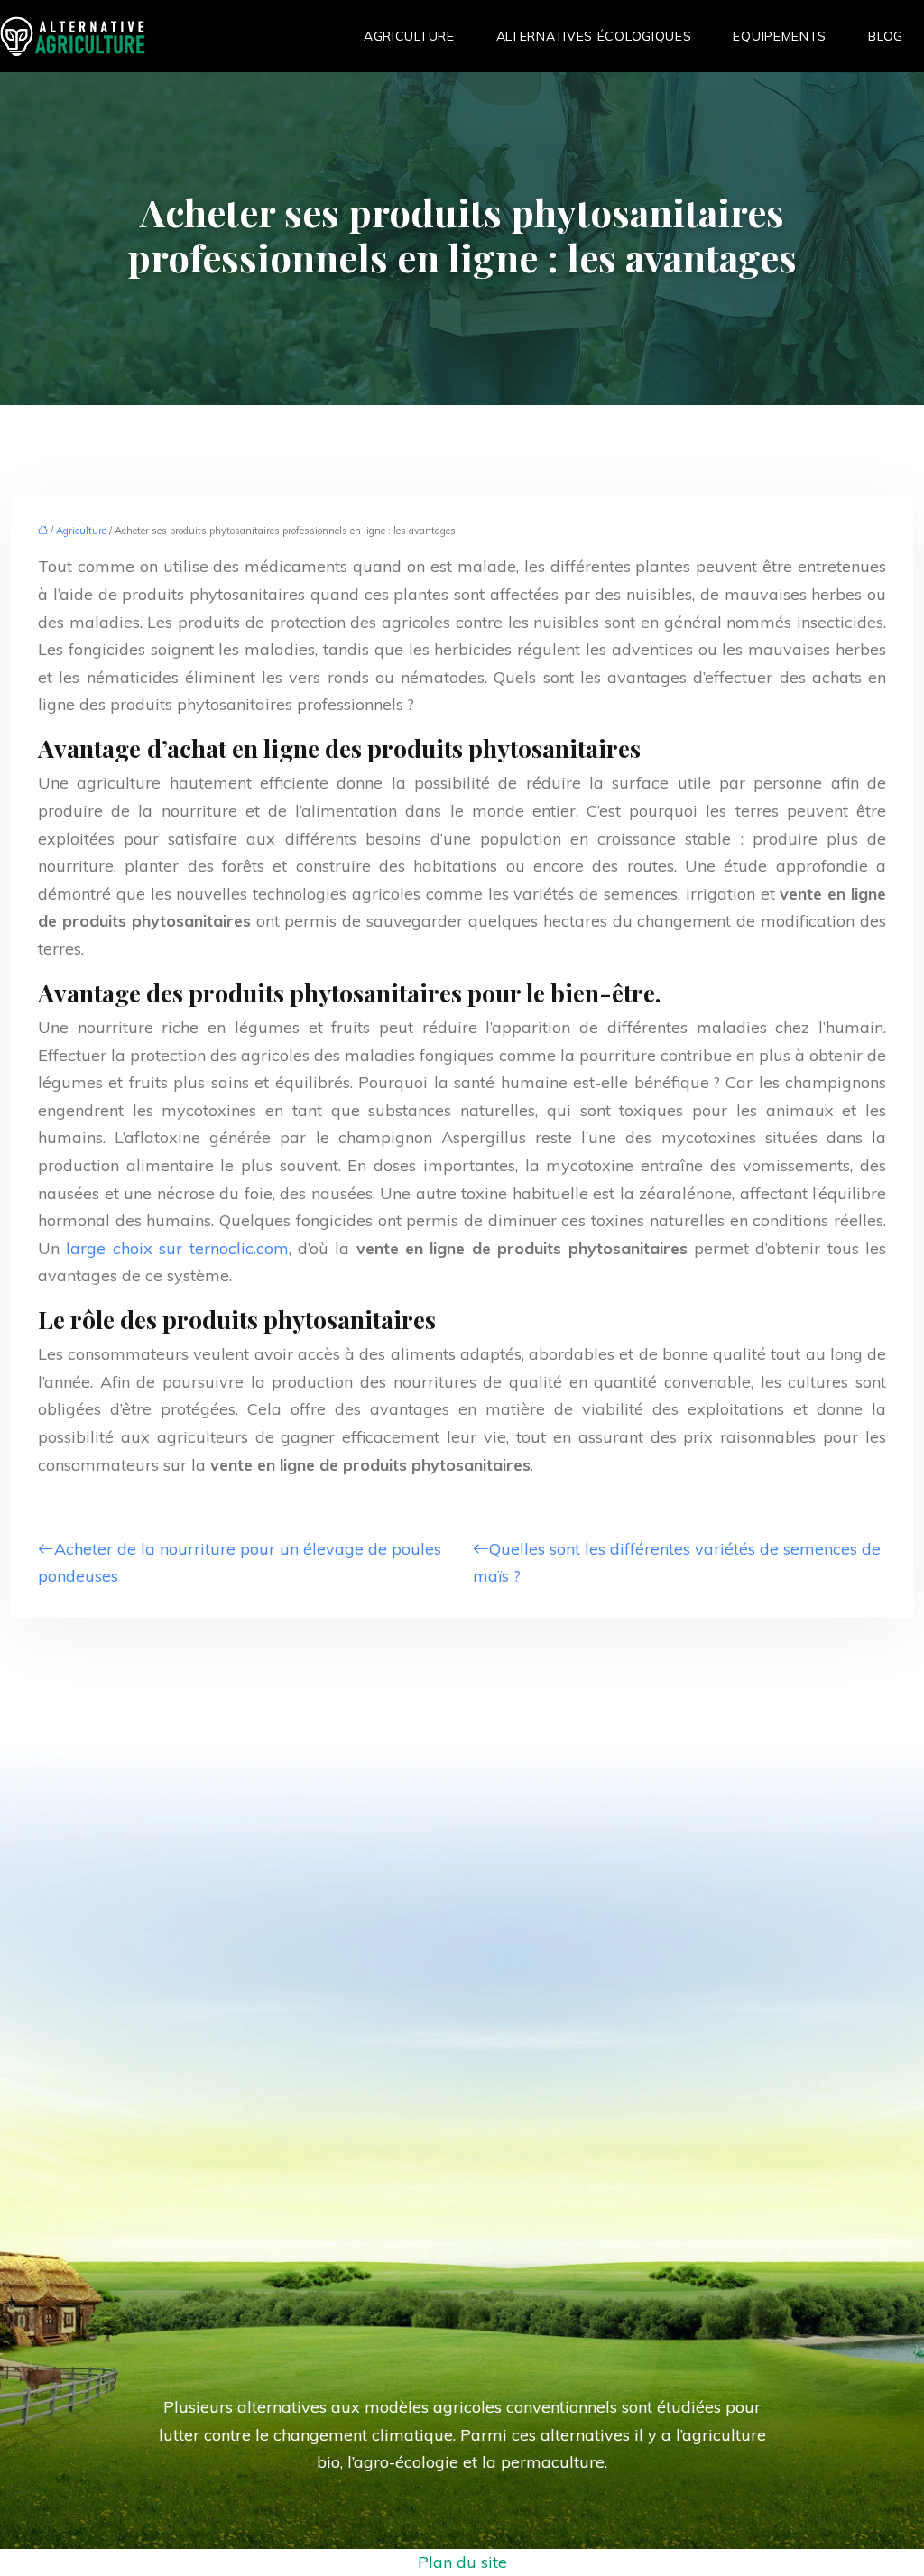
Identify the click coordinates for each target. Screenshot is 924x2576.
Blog (886, 36)
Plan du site (462, 2562)
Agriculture (409, 36)
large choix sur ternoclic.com (177, 1248)
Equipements (780, 36)
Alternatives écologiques (594, 36)
